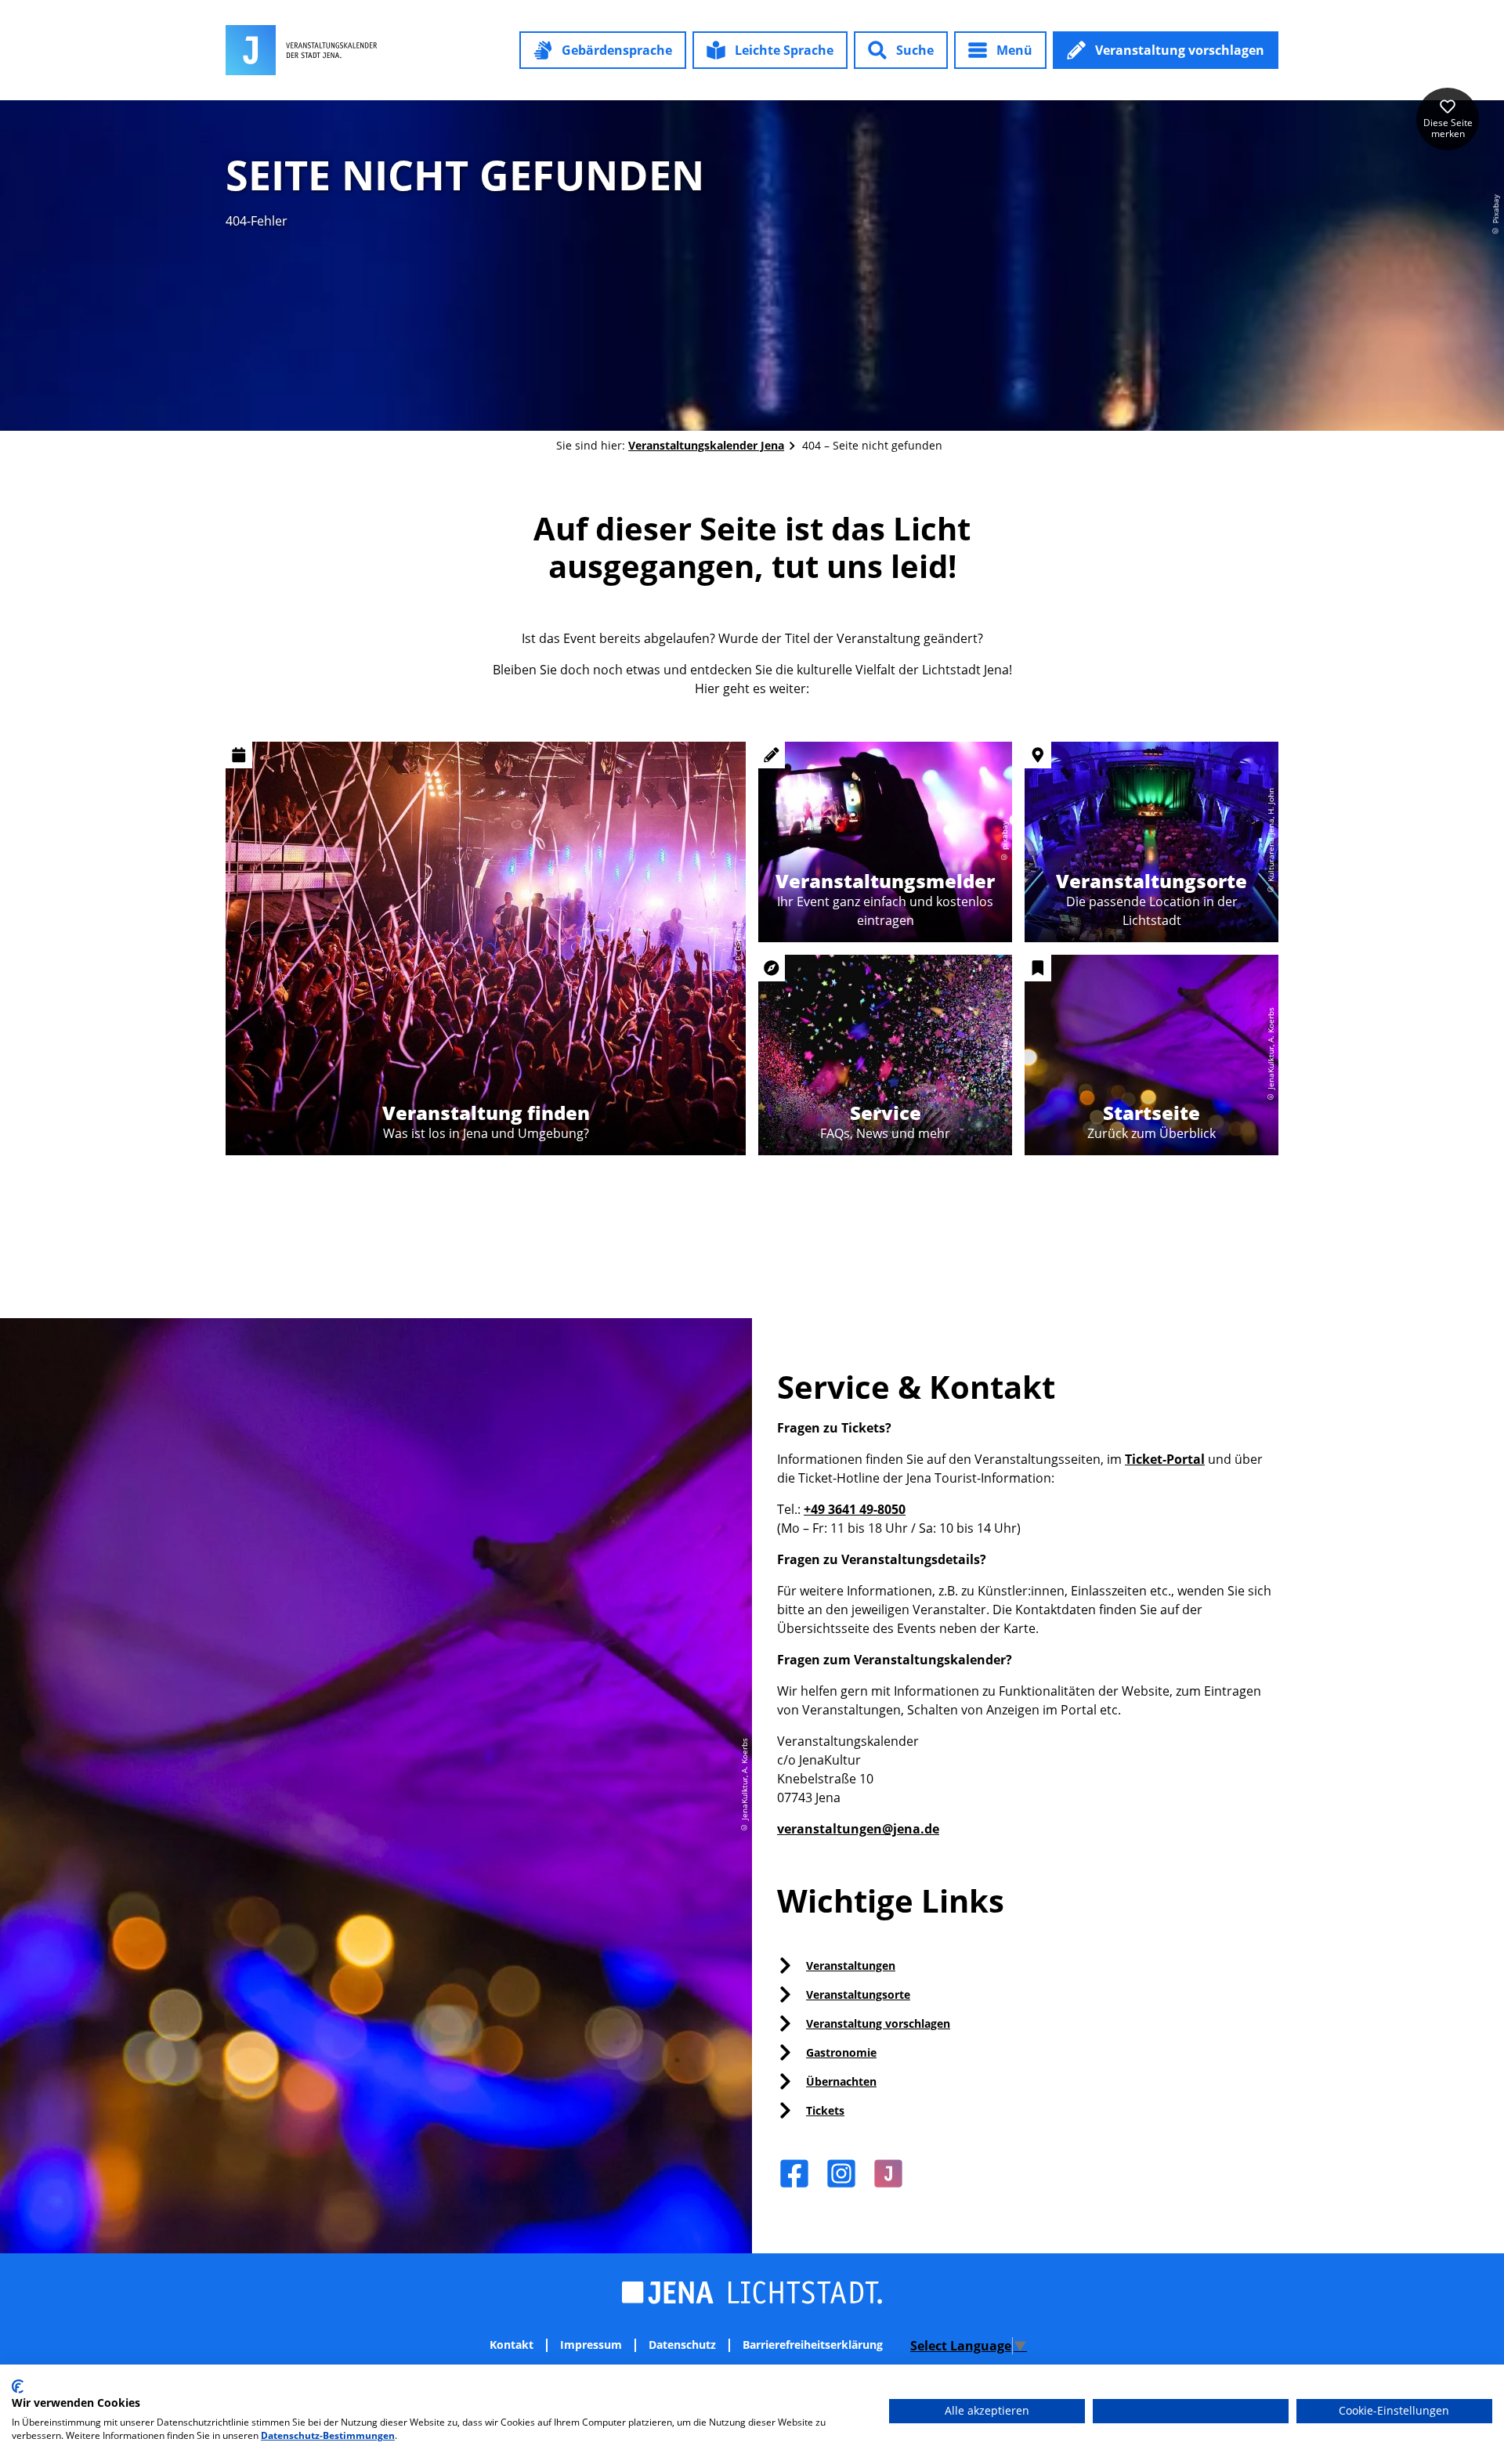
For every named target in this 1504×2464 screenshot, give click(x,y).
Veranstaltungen (851, 1965)
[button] (603, 50)
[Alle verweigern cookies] (1191, 2411)
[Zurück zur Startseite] (301, 50)
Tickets (825, 2110)
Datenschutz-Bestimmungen (328, 2435)
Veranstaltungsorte (858, 1994)
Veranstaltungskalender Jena (706, 445)
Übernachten (841, 2081)
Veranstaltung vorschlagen (878, 2023)
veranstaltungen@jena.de (858, 1829)
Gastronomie (841, 2052)
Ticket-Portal (1165, 1459)
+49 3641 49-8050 (855, 1509)
